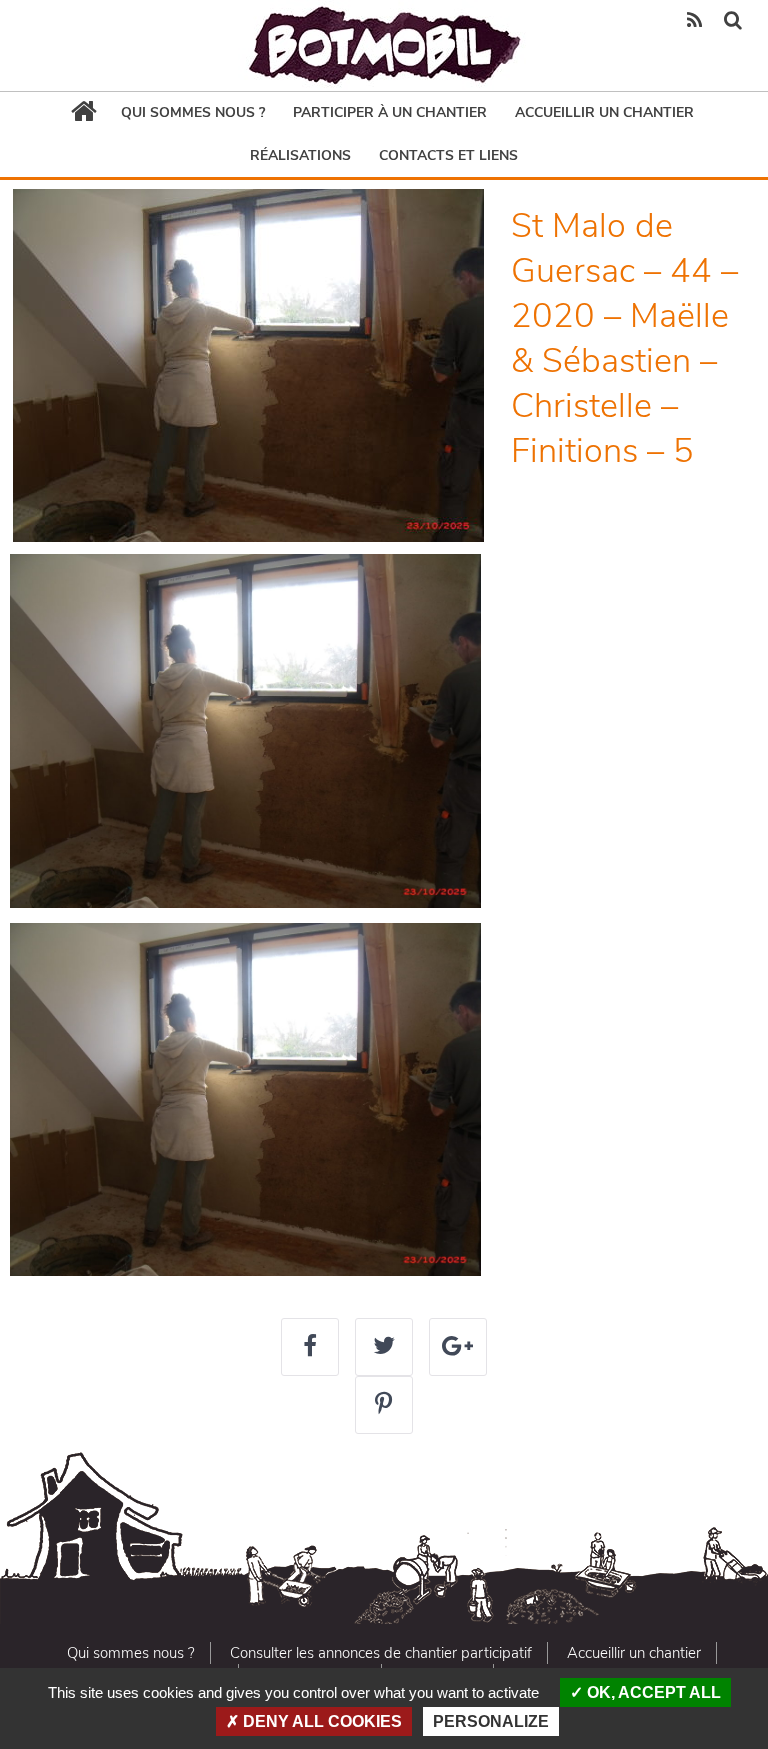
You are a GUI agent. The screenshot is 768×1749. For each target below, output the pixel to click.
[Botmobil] (384, 45)
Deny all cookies (320, 1721)
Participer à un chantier (390, 112)
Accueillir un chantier (604, 112)
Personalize (491, 1721)
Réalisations (300, 155)
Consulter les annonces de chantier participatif (381, 1653)
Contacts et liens (448, 155)
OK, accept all (652, 1692)
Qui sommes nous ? (193, 112)
